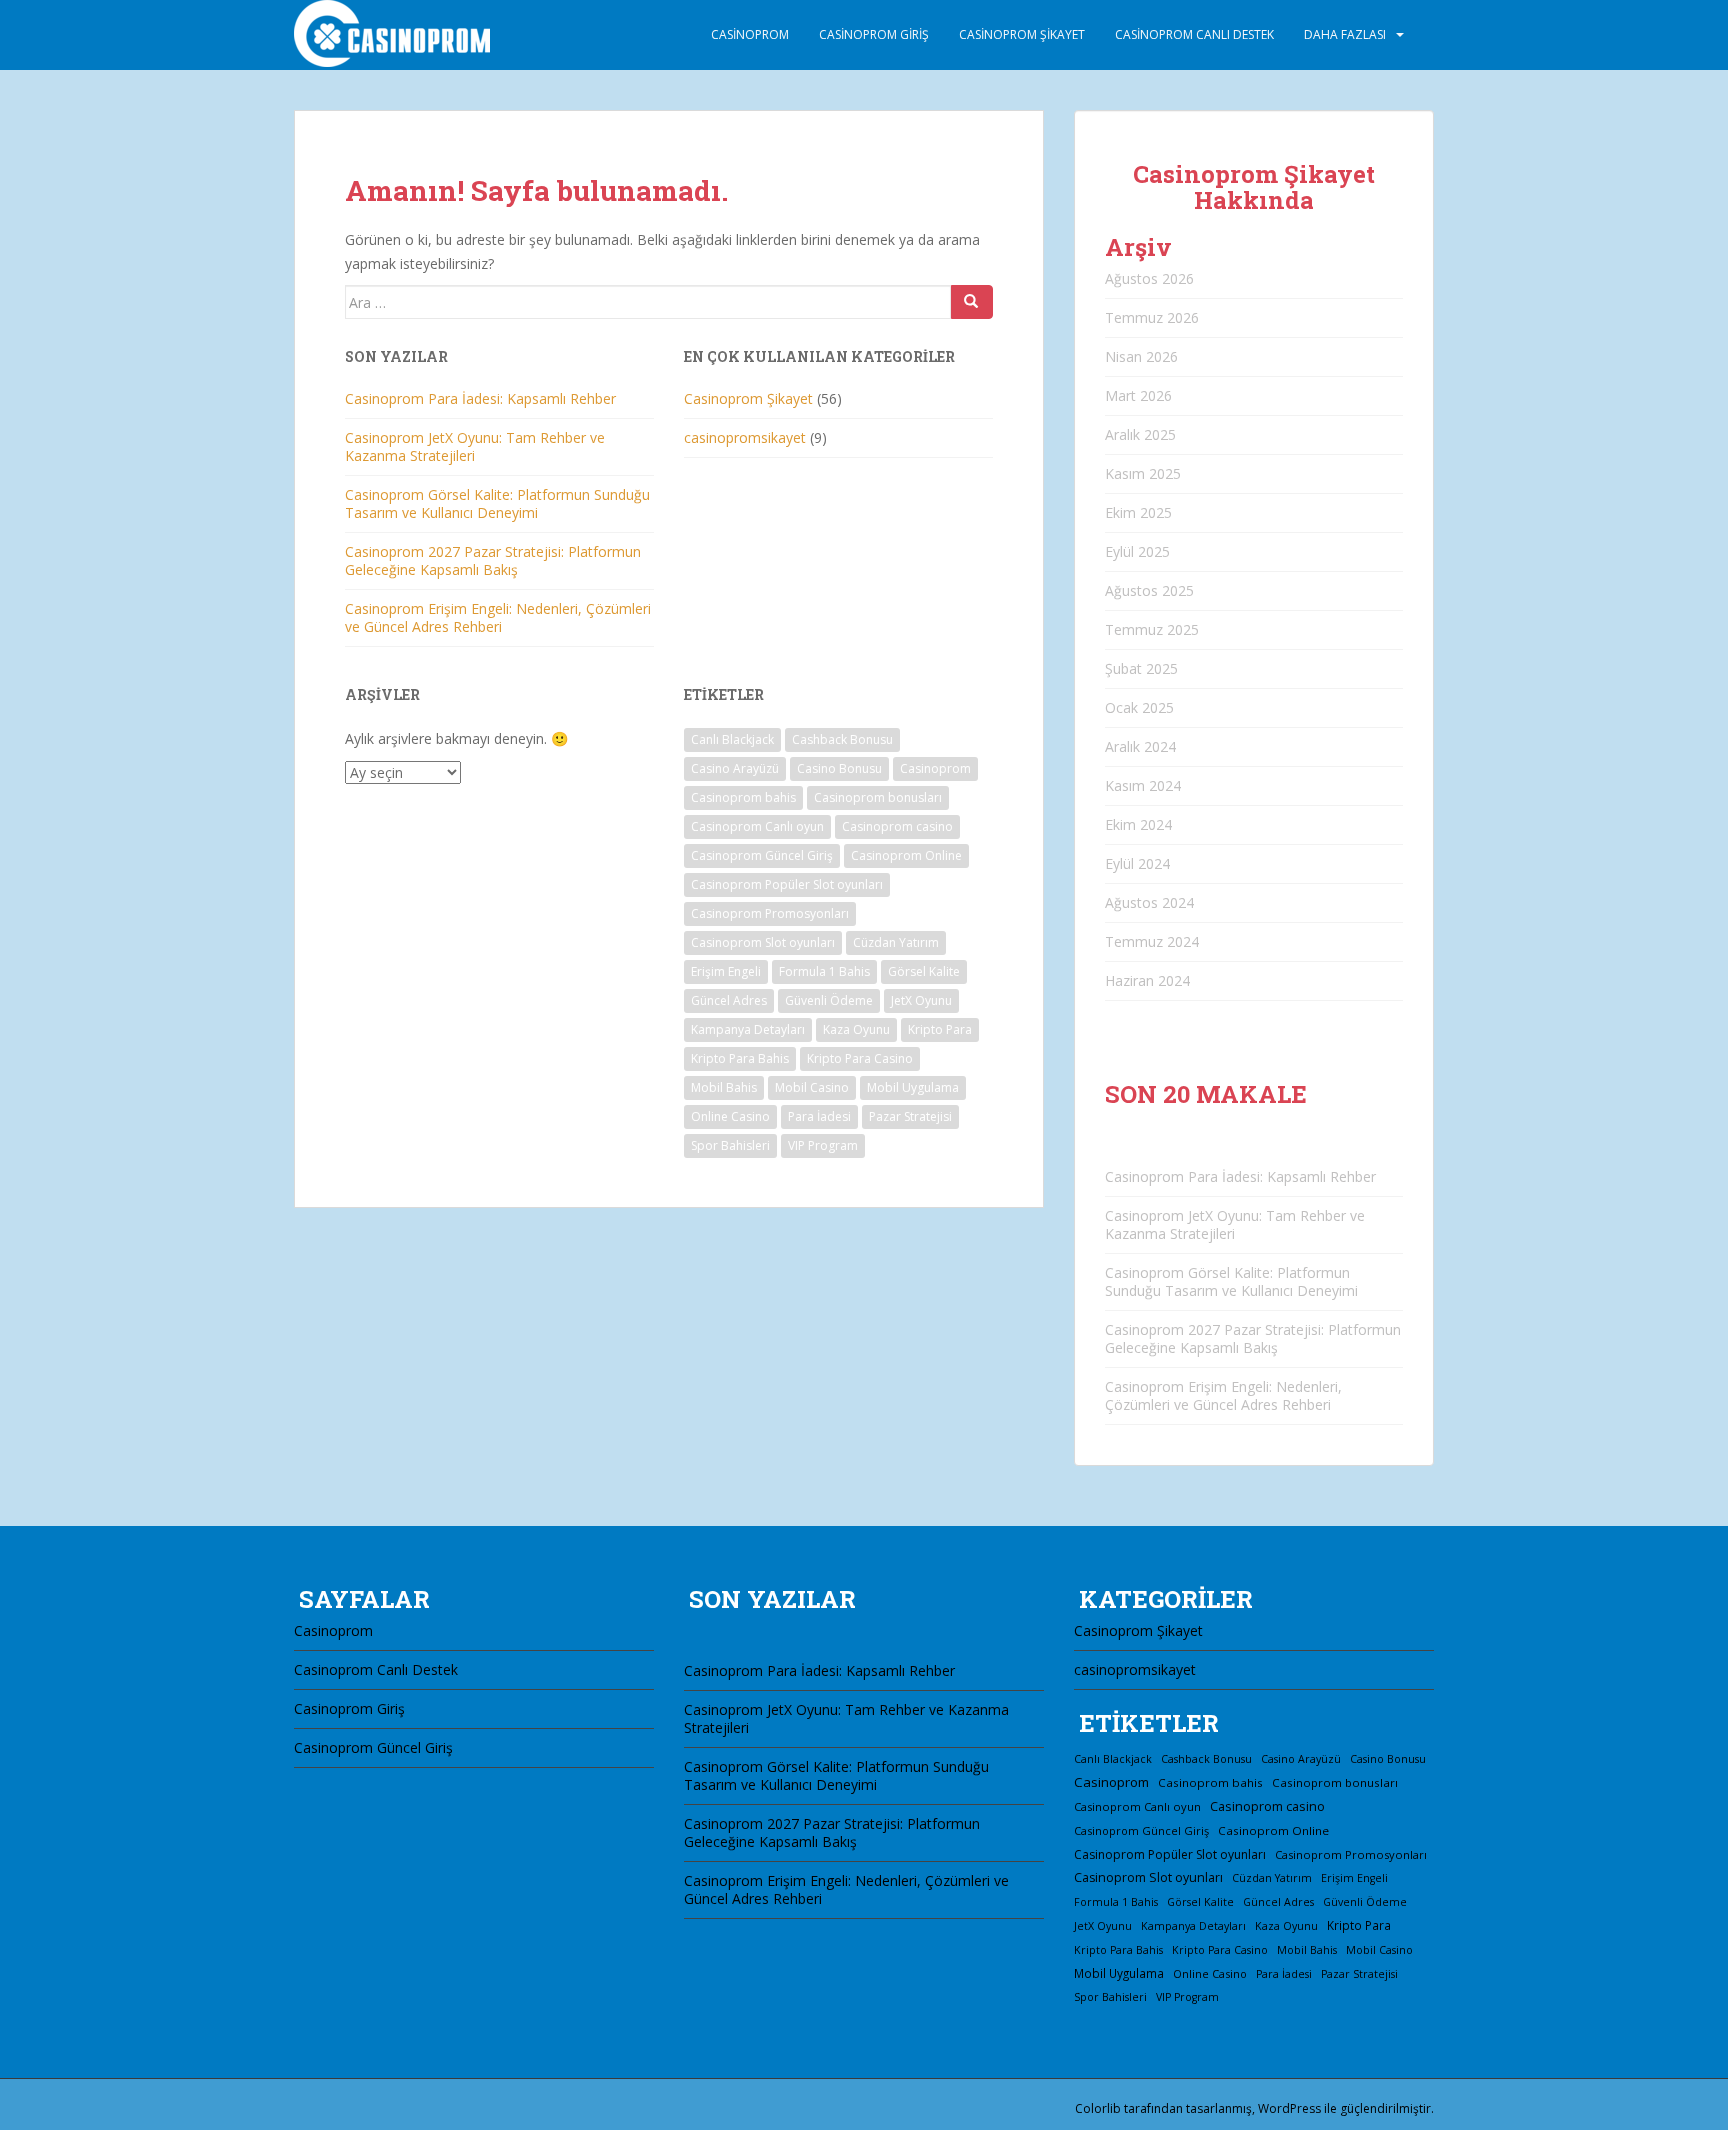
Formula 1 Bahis (824, 971)
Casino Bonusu (839, 768)
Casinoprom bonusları (878, 797)
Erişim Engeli (726, 971)
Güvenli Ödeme (829, 1000)
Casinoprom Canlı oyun (757, 826)
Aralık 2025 (1140, 434)
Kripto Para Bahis (740, 1058)
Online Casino (730, 1116)
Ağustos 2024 (1149, 902)
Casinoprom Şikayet (1022, 34)
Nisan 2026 (1141, 356)
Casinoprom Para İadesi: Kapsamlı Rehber (480, 398)
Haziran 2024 (1147, 980)
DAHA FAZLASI (1345, 34)
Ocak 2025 (1139, 707)
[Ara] (972, 302)
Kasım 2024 (1143, 785)
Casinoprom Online (906, 855)
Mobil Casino (812, 1087)
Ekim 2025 (1138, 512)
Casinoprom (750, 34)
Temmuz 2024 (1152, 941)
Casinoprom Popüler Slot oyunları (787, 884)
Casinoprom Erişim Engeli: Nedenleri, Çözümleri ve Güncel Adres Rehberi (498, 617)
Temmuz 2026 (1152, 317)
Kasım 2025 (1143, 473)
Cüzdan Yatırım (896, 942)
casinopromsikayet (745, 437)
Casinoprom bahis (743, 797)
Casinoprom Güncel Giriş (762, 855)
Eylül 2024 (1137, 863)
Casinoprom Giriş (874, 34)
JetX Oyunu (921, 1000)
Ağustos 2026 (1149, 278)
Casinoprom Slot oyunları (763, 942)
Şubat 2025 (1141, 668)
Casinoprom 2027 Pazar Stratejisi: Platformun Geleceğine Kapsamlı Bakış (493, 560)
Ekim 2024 (1138, 824)
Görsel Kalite (924, 971)
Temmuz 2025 (1152, 629)
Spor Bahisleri (730, 1145)
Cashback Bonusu (842, 739)
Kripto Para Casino (860, 1058)
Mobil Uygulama (913, 1087)
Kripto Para (940, 1029)
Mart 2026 (1138, 395)
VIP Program (823, 1145)
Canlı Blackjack (732, 739)
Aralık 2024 (1140, 746)
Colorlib (1098, 2108)
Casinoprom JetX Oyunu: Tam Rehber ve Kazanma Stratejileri (475, 446)
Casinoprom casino (897, 826)
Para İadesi (819, 1116)
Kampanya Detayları (748, 1029)
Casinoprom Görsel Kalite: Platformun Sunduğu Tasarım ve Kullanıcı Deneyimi (497, 503)
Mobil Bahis (724, 1087)
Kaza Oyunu (856, 1029)
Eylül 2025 (1137, 551)
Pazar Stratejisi (910, 1116)
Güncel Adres (729, 1000)
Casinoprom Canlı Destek (1194, 34)
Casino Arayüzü (735, 768)
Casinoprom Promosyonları (770, 913)
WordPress (1289, 2108)
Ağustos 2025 (1149, 590)
